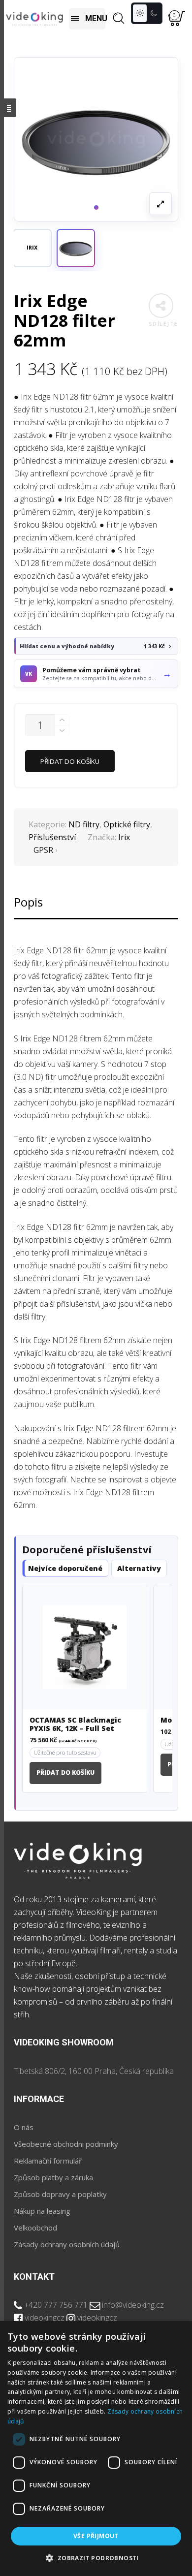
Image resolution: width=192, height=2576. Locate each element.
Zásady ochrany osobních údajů (67, 2244)
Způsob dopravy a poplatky (60, 2194)
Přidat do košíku (70, 761)
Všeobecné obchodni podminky (66, 2144)
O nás (24, 2127)
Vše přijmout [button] (96, 2536)
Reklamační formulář (48, 2161)
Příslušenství (52, 837)
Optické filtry (127, 824)
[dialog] (96, 2449)
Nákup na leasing (42, 2211)
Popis (28, 902)
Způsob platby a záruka (53, 2177)
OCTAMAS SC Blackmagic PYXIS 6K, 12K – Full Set (75, 1725)
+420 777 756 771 (56, 2305)
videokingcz (45, 2318)
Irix (124, 837)
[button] (76, 248)
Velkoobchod (35, 2228)
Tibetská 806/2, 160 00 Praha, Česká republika (94, 2071)
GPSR (43, 850)
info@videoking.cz (133, 2305)
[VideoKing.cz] (34, 18)
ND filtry (84, 824)
